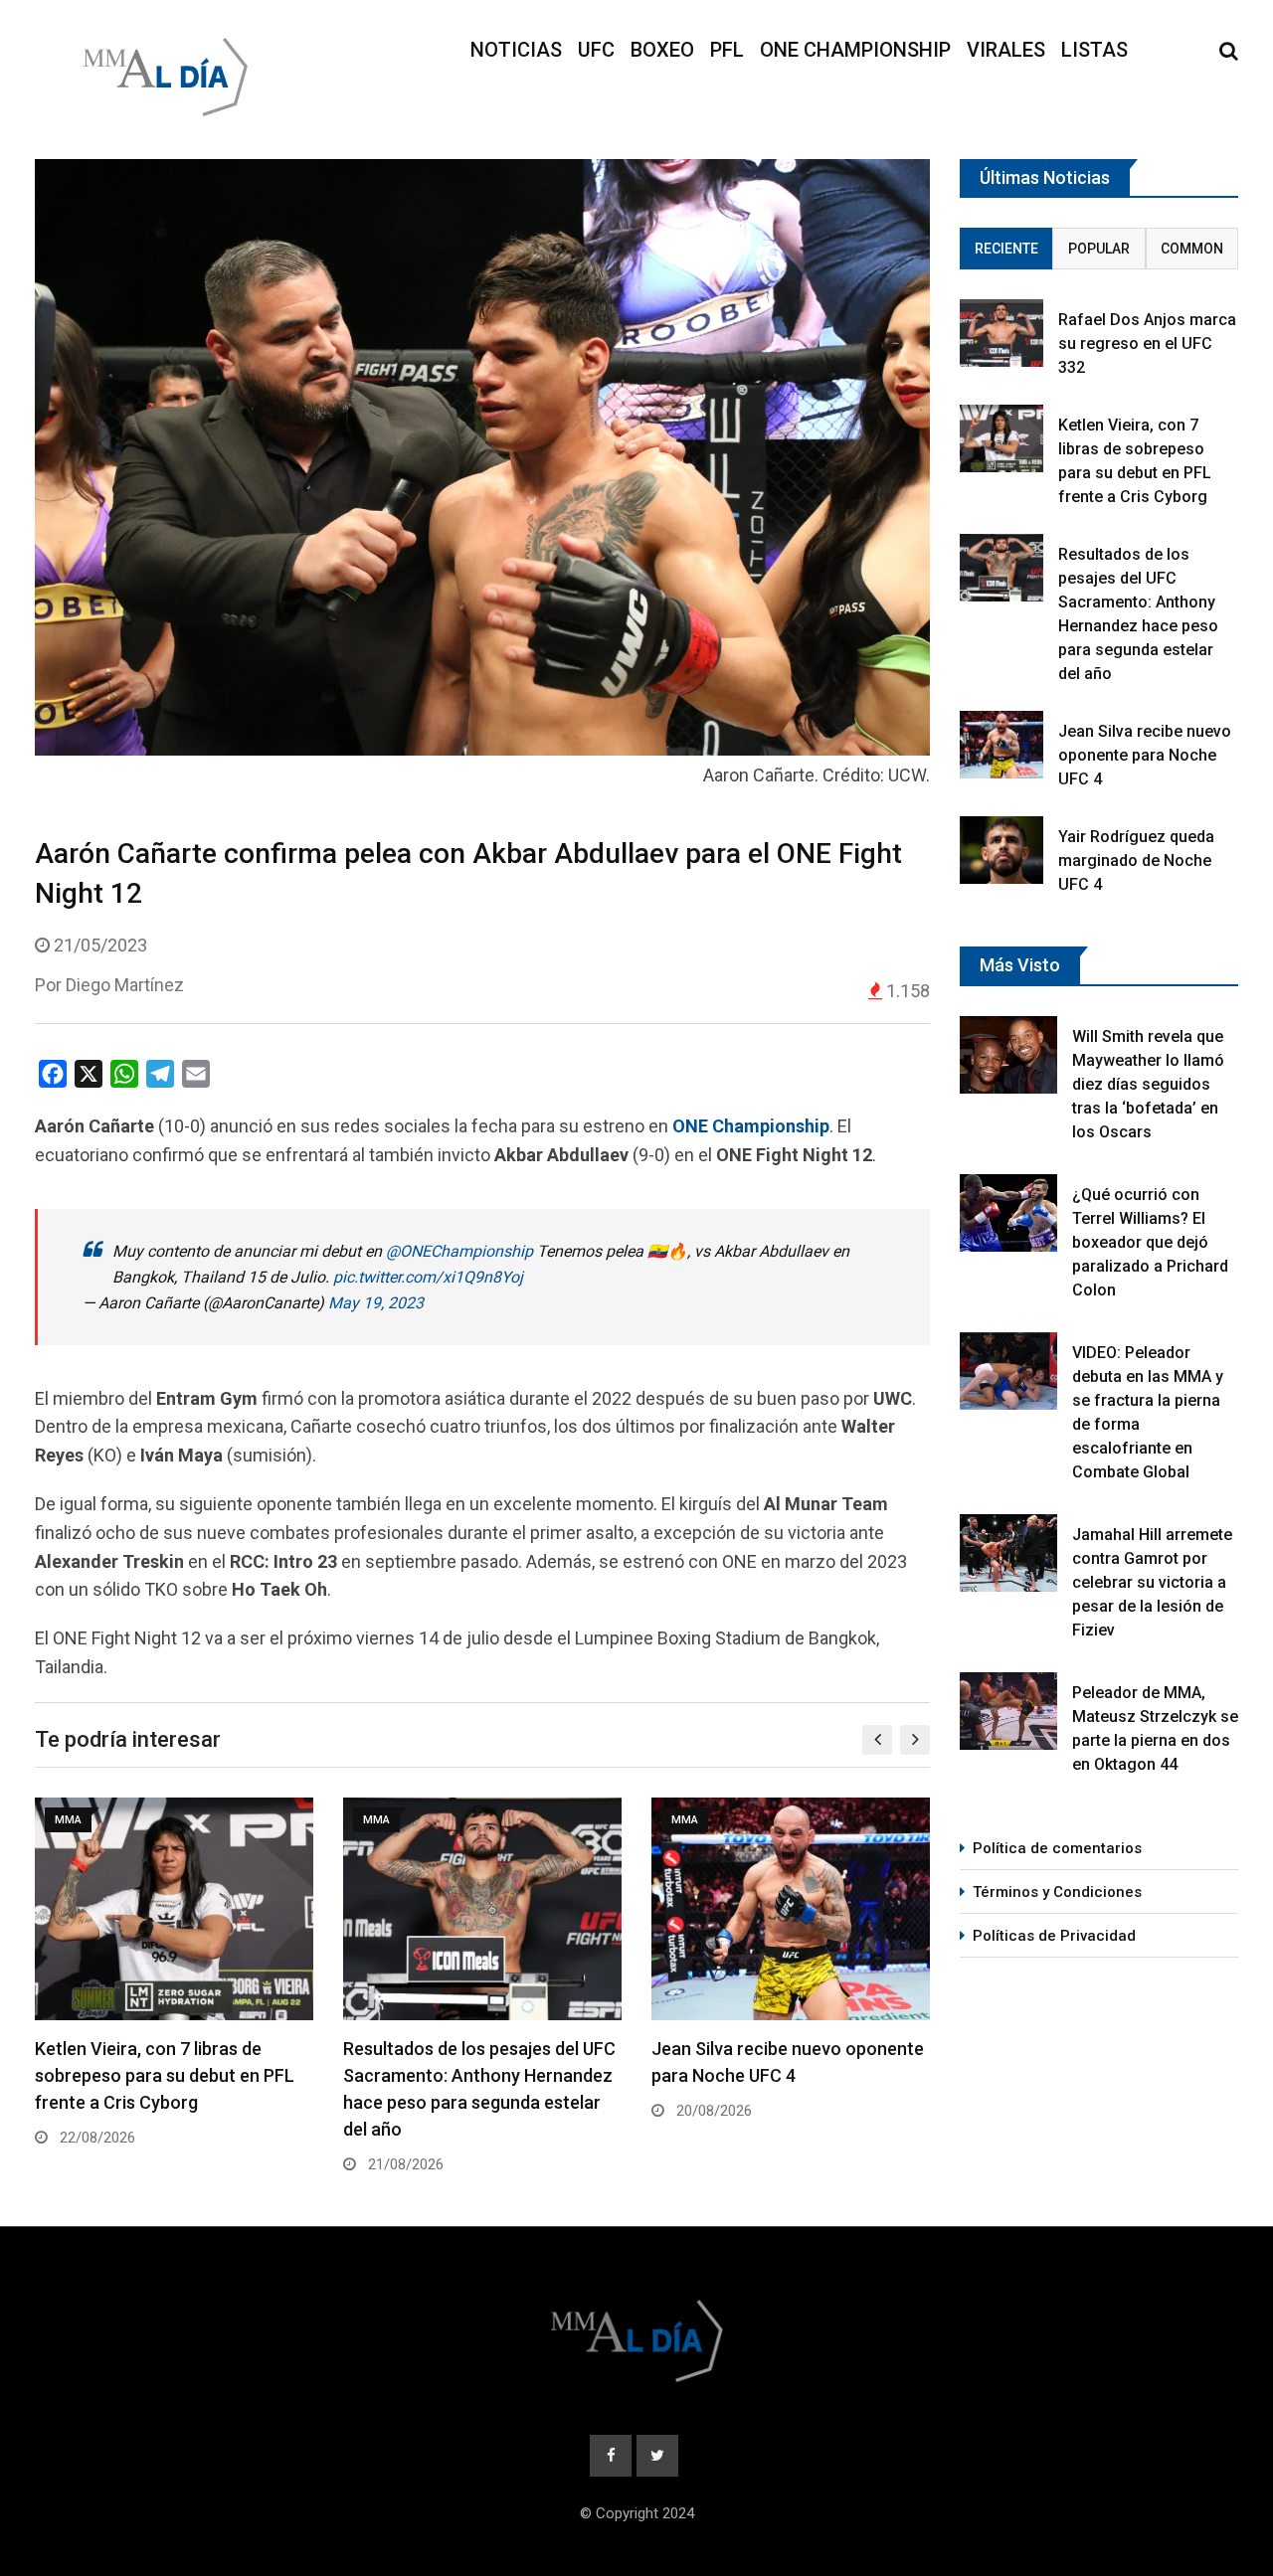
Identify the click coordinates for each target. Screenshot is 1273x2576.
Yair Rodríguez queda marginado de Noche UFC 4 (1136, 860)
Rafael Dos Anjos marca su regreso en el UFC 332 (1147, 343)
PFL (727, 50)
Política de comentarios (1057, 1848)
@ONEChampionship (459, 1251)
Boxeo (662, 50)
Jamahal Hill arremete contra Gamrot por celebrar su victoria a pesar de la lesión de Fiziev (1152, 1582)
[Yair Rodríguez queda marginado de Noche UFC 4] (1001, 850)
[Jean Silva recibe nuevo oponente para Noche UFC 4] (1001, 744)
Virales (1006, 50)
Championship (771, 1126)
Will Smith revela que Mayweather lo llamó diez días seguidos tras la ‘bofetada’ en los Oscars (1148, 1084)
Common (1192, 249)
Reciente (1006, 249)
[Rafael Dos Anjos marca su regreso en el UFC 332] (1001, 333)
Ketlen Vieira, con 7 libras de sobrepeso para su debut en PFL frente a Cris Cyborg (165, 2075)
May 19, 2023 (376, 1303)
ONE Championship (855, 50)
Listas (1094, 50)
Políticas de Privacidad (1054, 1936)
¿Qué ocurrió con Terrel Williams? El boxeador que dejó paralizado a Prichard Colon (1150, 1242)
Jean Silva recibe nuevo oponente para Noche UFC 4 (1145, 755)
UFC (596, 50)
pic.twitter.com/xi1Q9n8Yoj (428, 1277)
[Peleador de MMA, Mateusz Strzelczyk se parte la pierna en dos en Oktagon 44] (1008, 1711)
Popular (1099, 249)
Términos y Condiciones (1057, 1892)
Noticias (516, 50)
